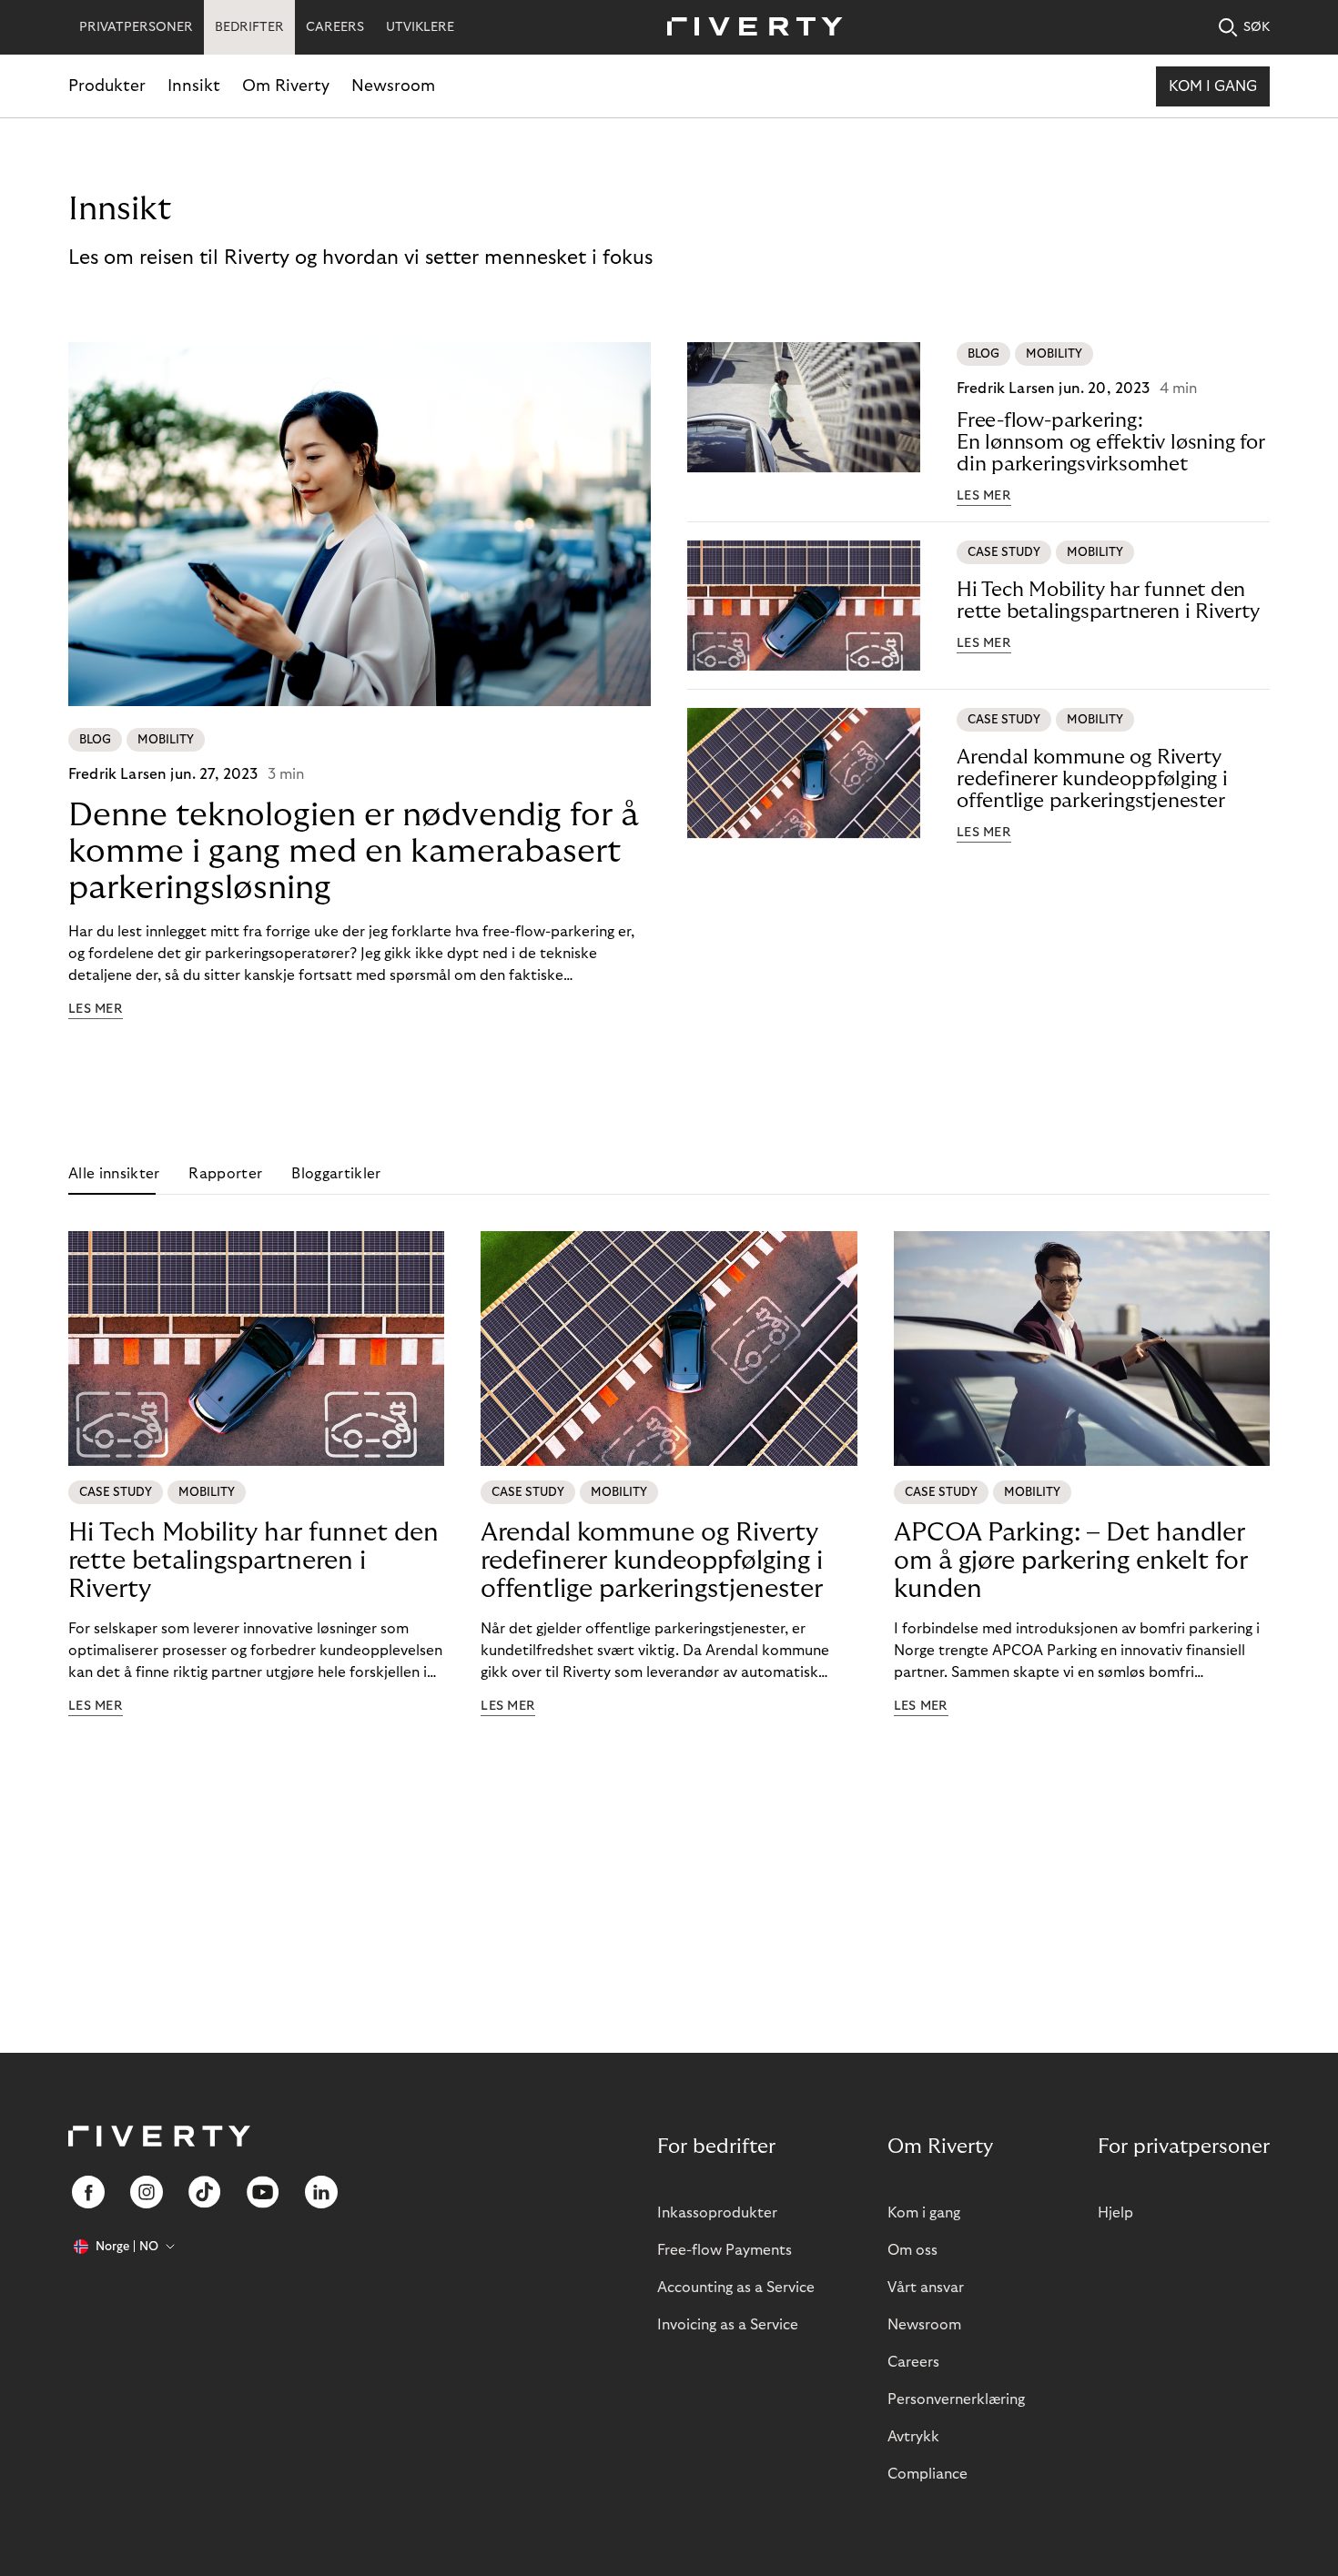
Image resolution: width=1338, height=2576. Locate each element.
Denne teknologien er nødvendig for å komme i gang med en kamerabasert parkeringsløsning (354, 851)
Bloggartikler (336, 1174)
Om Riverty (286, 86)
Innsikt (194, 86)
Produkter (107, 86)
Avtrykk (913, 2437)
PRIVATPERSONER (136, 27)
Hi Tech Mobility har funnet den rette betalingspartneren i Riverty (1108, 601)
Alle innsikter (114, 1174)
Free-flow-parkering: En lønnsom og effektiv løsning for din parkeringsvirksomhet (1111, 442)
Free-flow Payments (725, 2250)
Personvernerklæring (956, 2399)
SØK (1257, 27)
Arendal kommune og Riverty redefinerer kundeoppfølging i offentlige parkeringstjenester (1092, 779)
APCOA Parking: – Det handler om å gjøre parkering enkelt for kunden (1071, 1561)
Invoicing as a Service (728, 2325)
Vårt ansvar (926, 2288)
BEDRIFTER (249, 27)
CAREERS (335, 27)
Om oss (912, 2250)
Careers (913, 2362)
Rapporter (225, 1174)
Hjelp (1115, 2213)
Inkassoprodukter (717, 2213)
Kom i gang (1213, 86)
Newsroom (393, 86)
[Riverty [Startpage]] (748, 28)
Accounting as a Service (736, 2288)
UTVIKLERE (420, 27)
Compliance (927, 2474)
